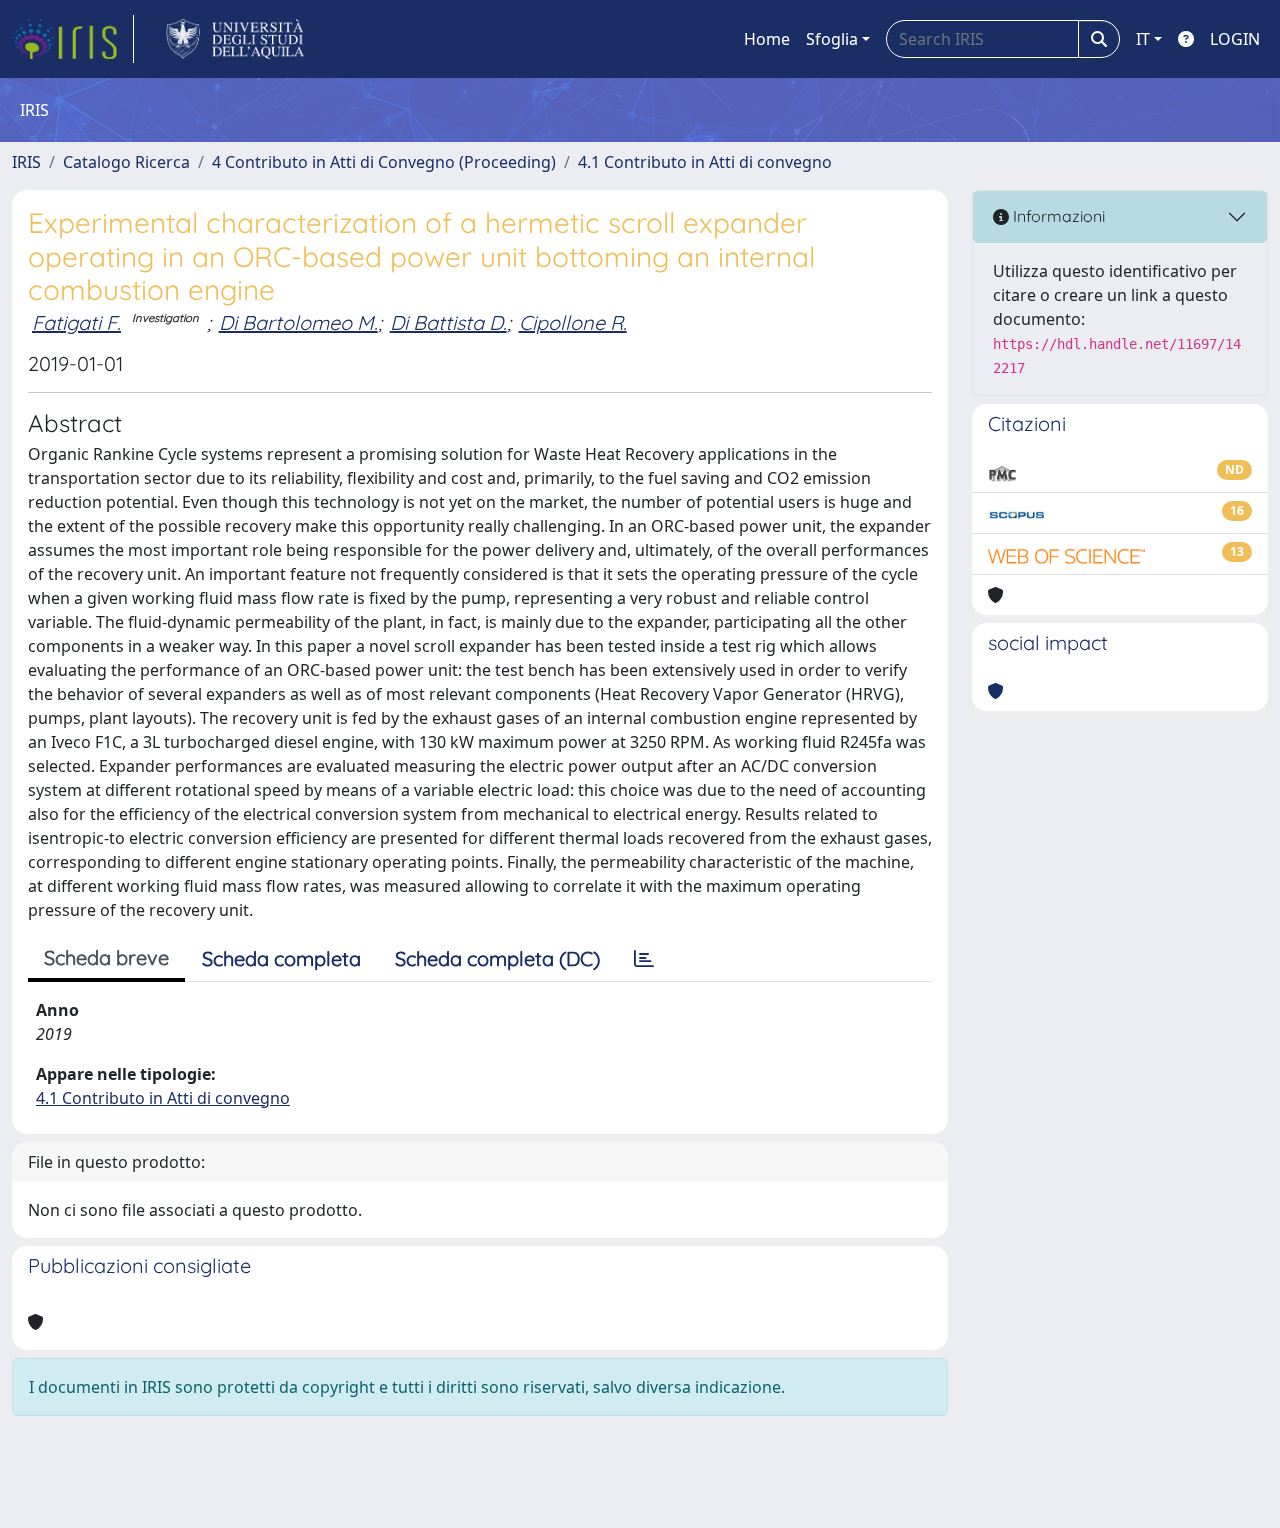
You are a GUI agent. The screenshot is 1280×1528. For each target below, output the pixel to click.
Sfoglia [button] (832, 39)
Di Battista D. (448, 322)
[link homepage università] (235, 39)
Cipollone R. (573, 322)
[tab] (644, 959)
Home (767, 39)
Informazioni (1057, 216)
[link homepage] (73, 39)
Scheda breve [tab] (106, 957)
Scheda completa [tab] (281, 958)
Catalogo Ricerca (126, 162)
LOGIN (1235, 39)
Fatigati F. (76, 322)
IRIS (26, 162)
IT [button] (1143, 39)
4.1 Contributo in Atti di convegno (705, 162)
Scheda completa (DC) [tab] (497, 958)
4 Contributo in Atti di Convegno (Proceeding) (384, 162)
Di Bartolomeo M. (298, 322)
